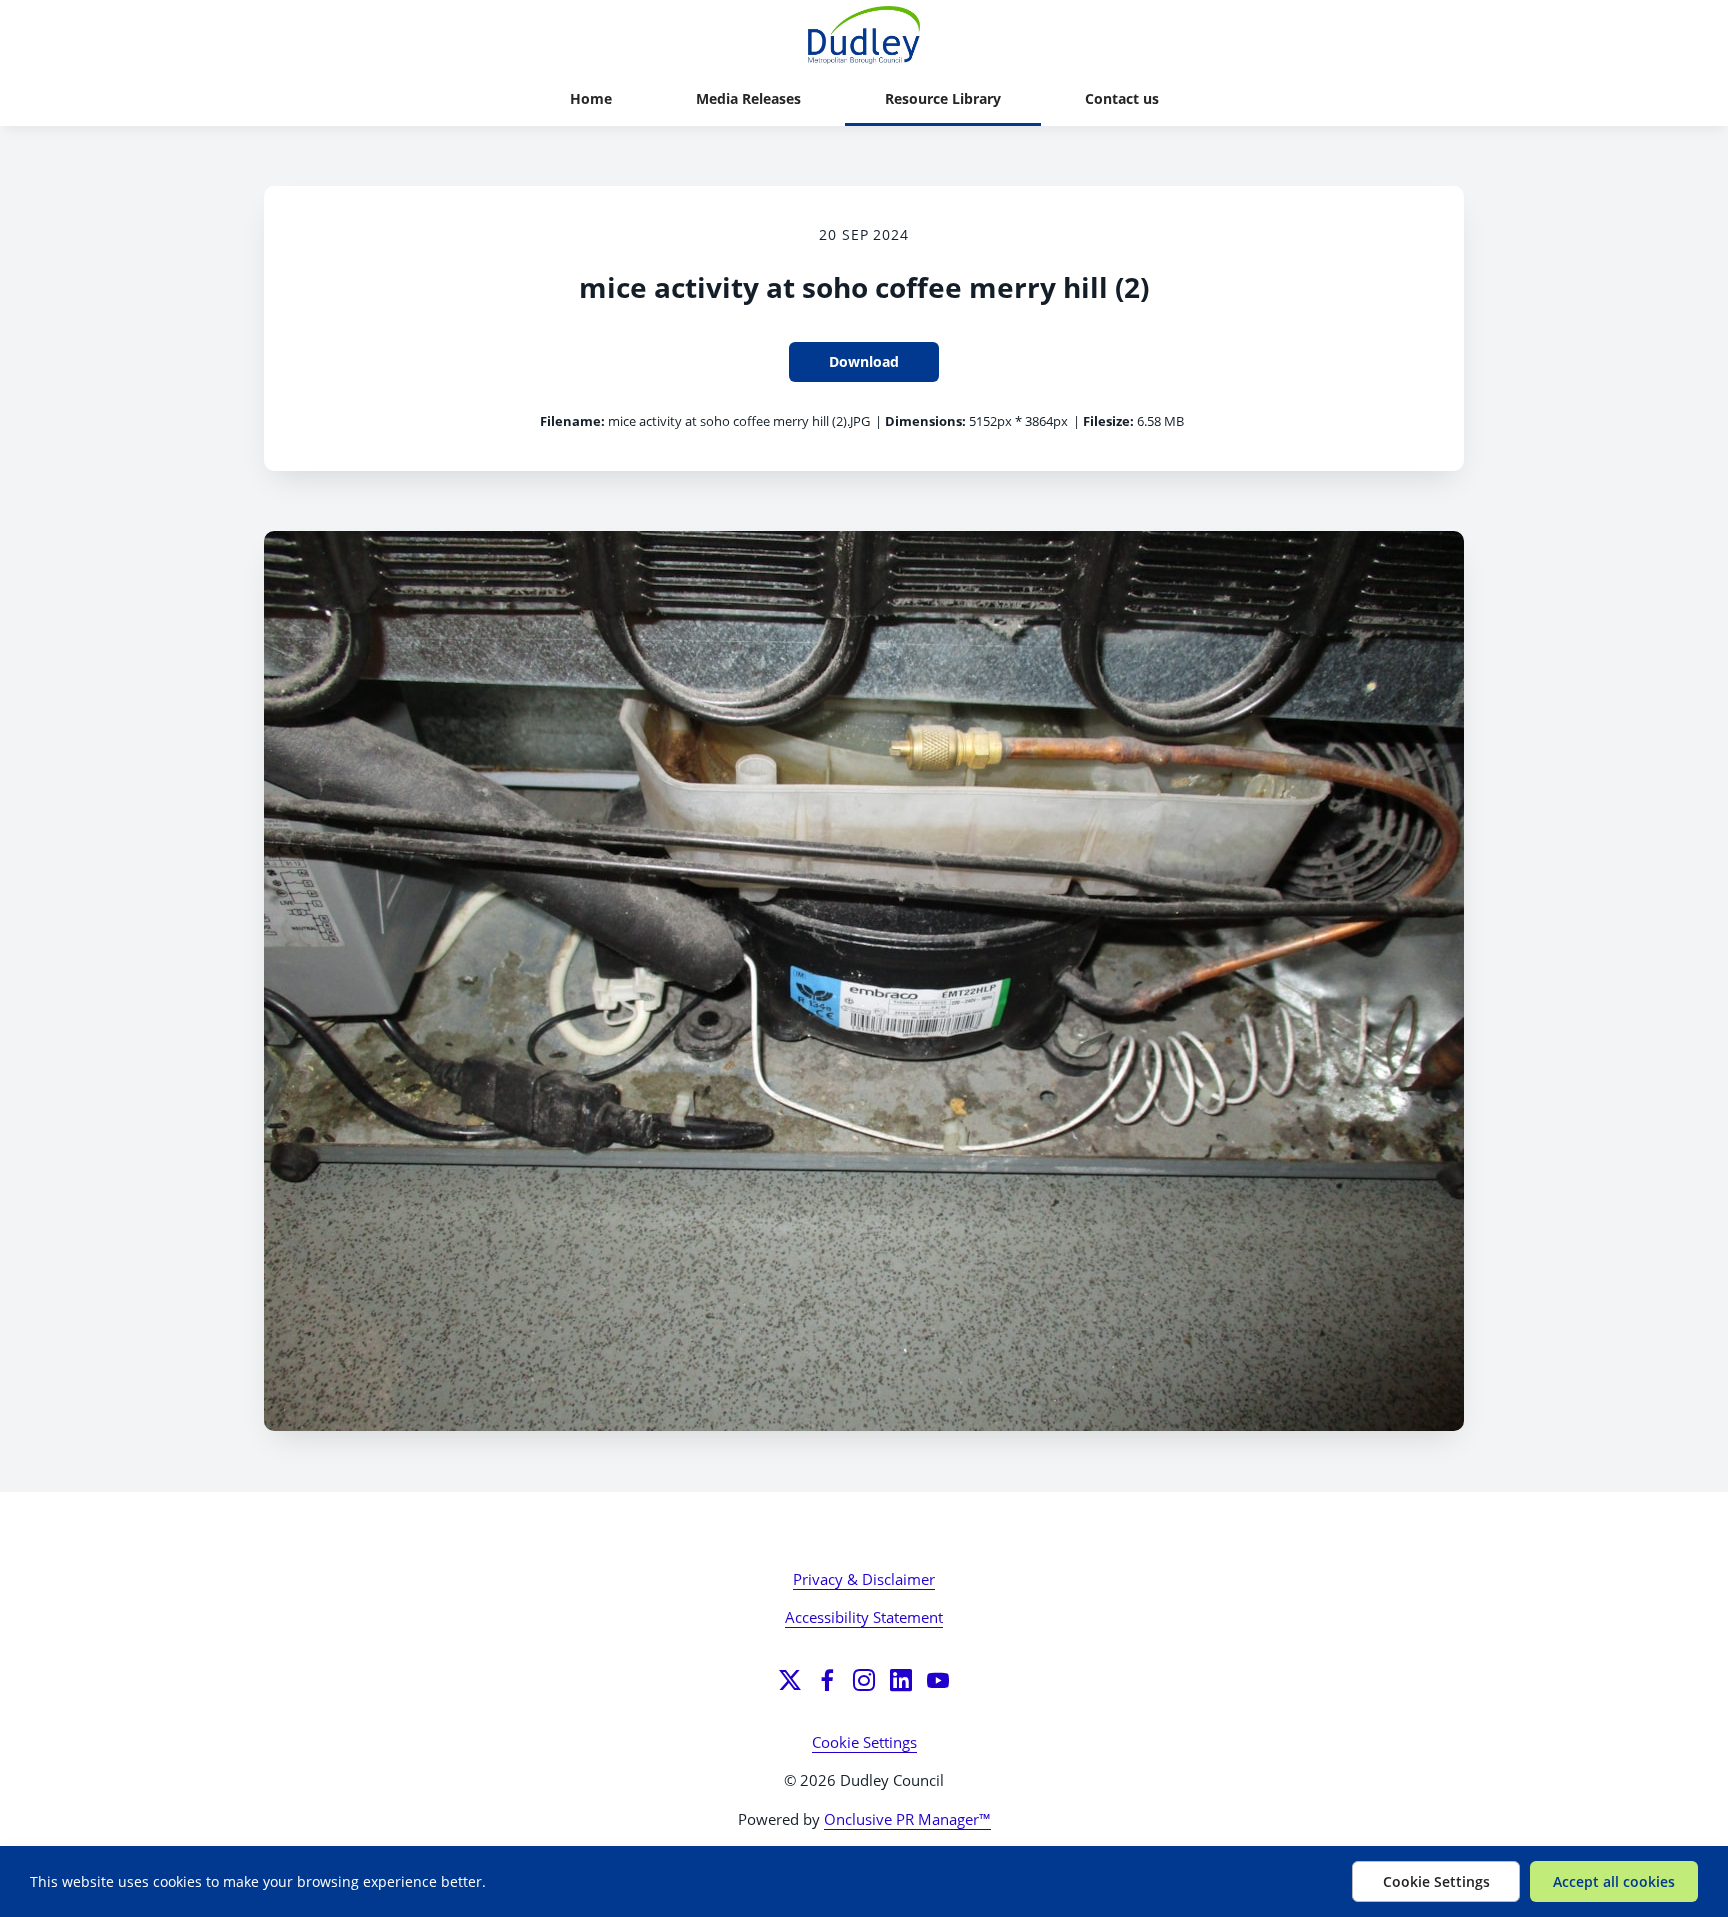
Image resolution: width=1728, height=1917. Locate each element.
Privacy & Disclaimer (864, 1579)
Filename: (572, 421)
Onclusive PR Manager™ (907, 1819)
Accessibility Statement (864, 1617)
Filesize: (1108, 421)
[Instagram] (864, 1680)
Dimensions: (925, 421)
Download (864, 361)
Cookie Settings (864, 1742)
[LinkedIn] (901, 1680)
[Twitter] (790, 1680)
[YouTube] (938, 1680)
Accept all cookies (1614, 1881)
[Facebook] (827, 1680)
